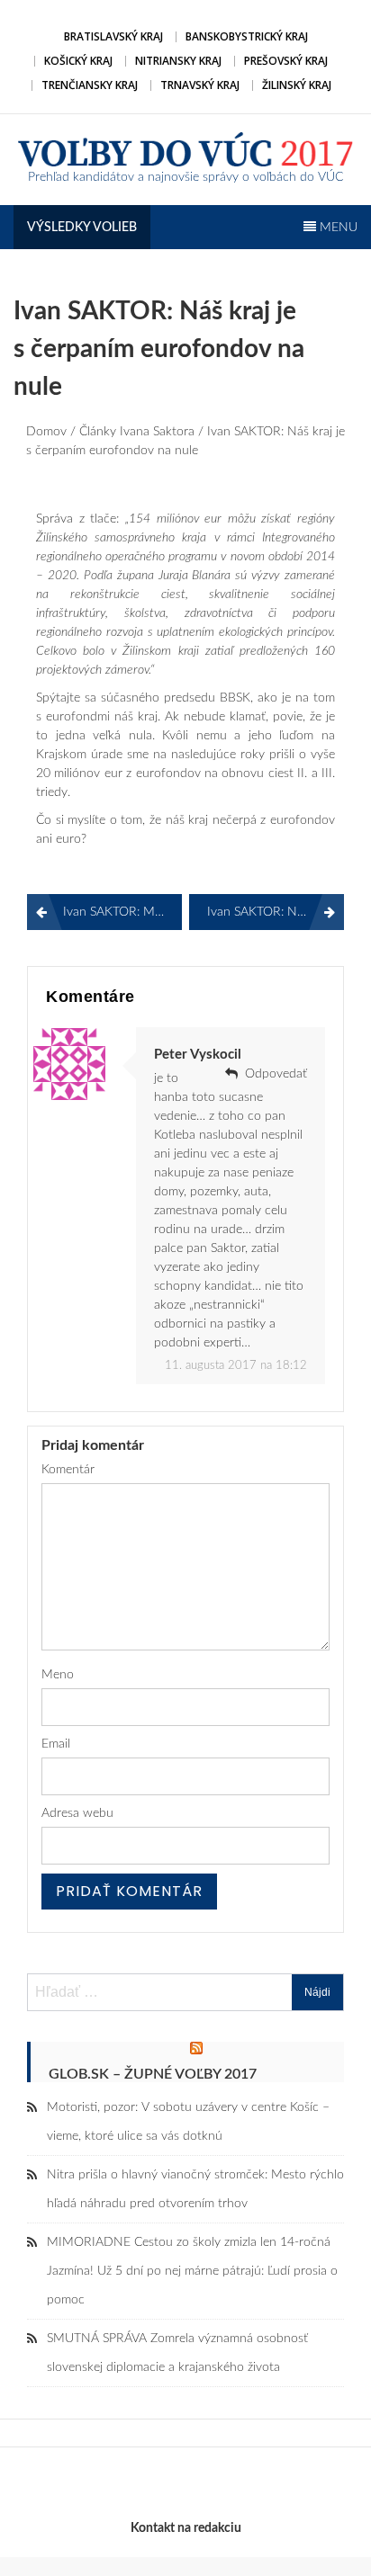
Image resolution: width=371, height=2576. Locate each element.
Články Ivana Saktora (137, 432)
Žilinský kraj (297, 85)
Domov (46, 432)
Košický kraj (78, 61)
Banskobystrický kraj (247, 36)
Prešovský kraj (286, 61)
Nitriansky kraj (178, 61)
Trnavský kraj (200, 85)
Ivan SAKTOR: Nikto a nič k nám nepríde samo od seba (276, 912)
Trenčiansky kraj (90, 85)
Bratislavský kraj (113, 36)
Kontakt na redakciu (186, 2528)
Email (56, 1744)
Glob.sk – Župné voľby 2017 (153, 2074)
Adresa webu (77, 1813)
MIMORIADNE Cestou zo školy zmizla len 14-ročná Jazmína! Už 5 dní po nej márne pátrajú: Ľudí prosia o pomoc (192, 2271)
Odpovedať (276, 1074)
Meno (58, 1675)
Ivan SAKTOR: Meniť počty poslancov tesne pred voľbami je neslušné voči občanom (122, 912)
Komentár (68, 1470)
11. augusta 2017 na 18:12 (236, 1366)
